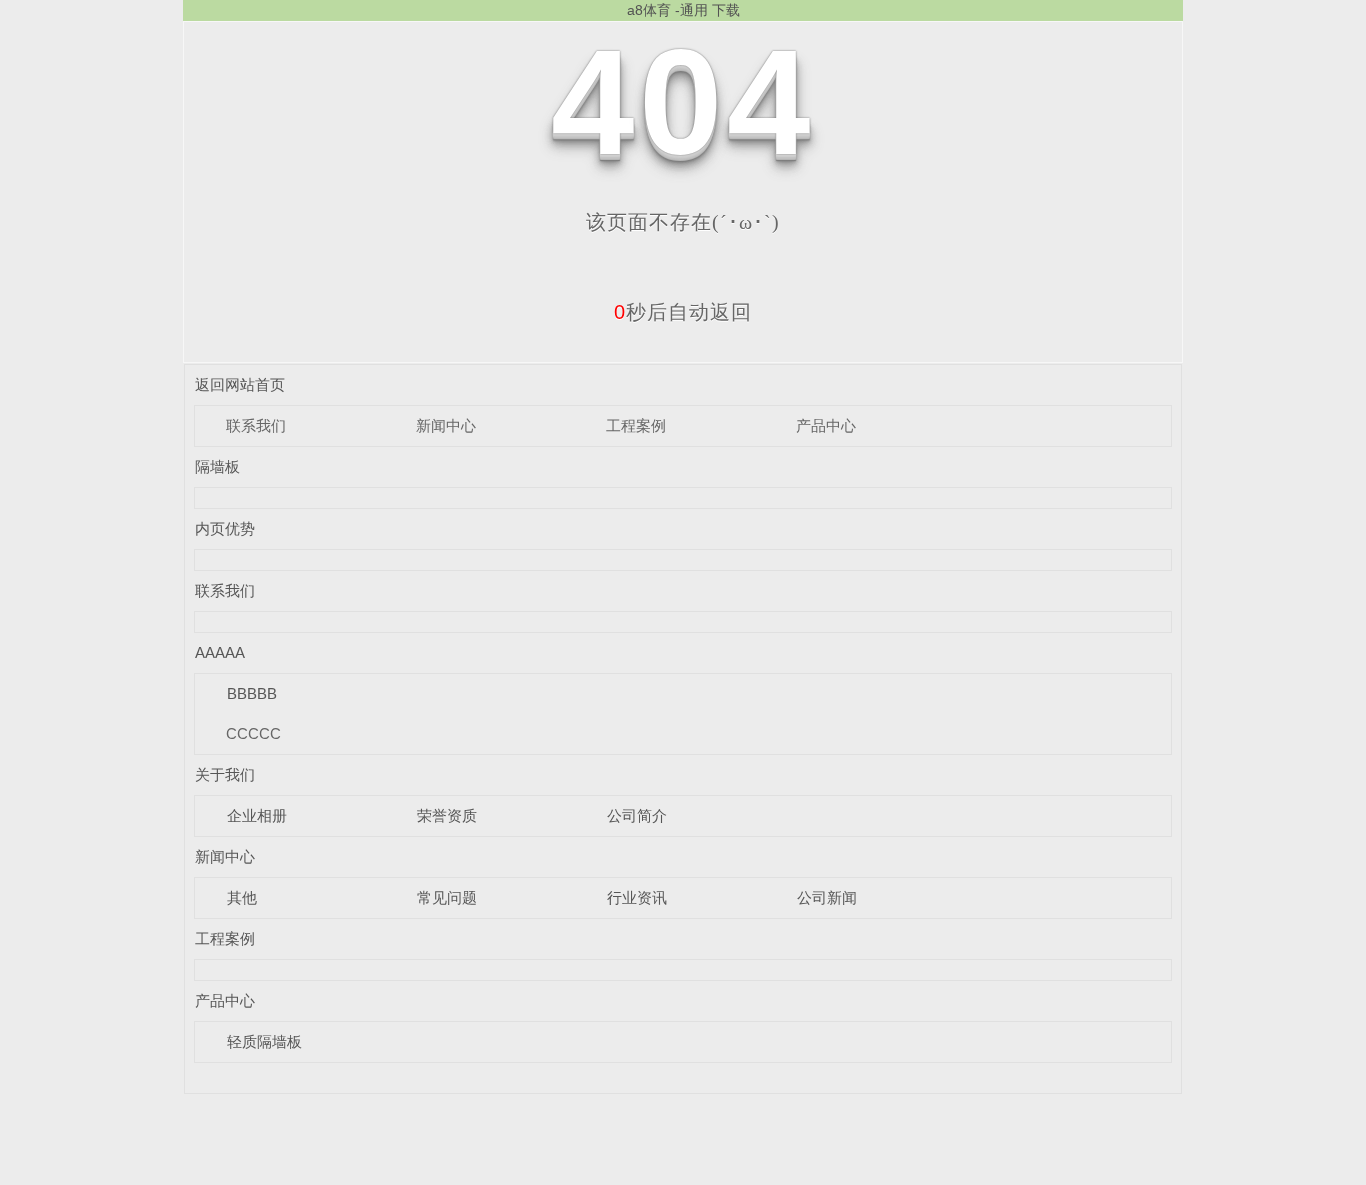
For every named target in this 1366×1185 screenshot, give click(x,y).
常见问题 (447, 897)
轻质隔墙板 (264, 1041)
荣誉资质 (447, 815)
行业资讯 (637, 897)
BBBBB (252, 693)
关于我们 (225, 774)
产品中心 (826, 425)
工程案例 (636, 425)
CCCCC (253, 733)
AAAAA (220, 652)
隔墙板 (217, 466)
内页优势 (225, 528)
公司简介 (637, 815)
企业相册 (257, 815)
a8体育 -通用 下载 (683, 10)
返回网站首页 (240, 384)
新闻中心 (446, 425)
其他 (242, 897)
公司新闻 (827, 897)
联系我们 (256, 425)
